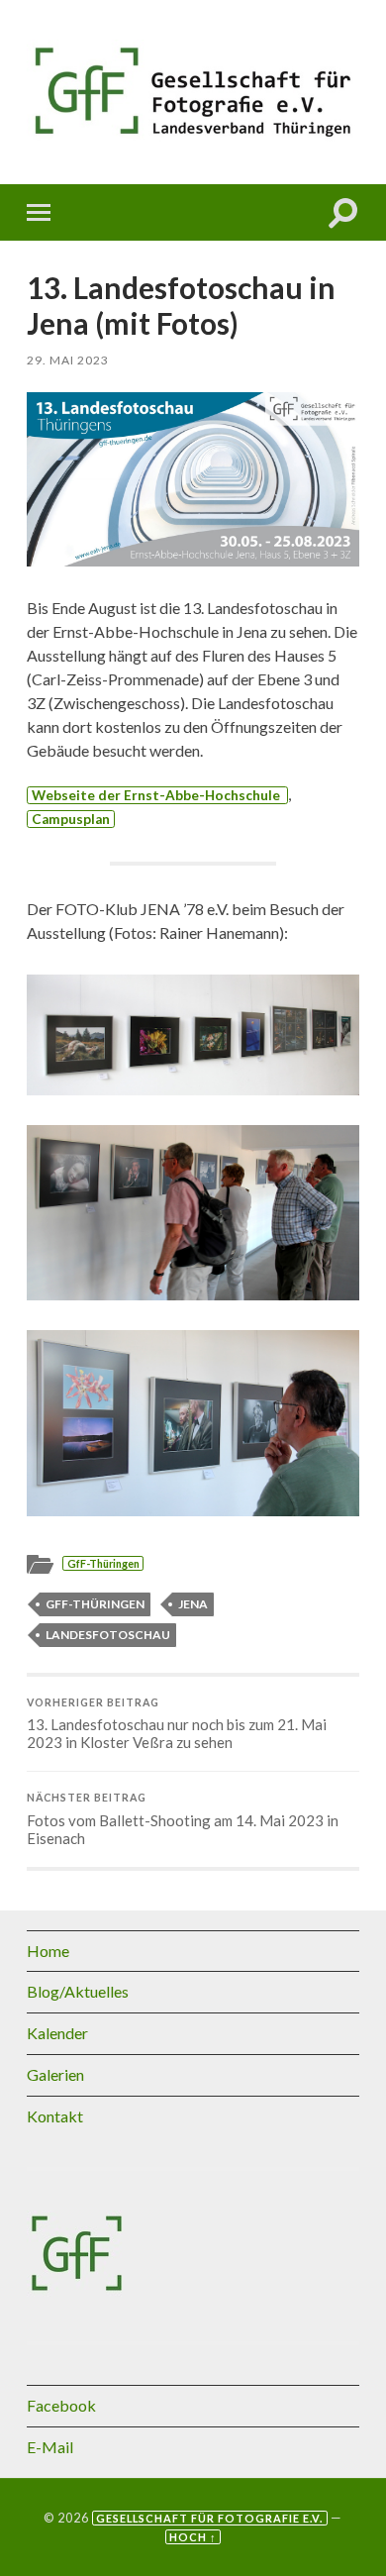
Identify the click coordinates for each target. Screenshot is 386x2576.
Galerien (55, 2074)
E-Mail (50, 2447)
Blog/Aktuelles (78, 1991)
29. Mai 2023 (68, 360)
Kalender (57, 2033)
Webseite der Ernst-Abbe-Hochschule (157, 795)
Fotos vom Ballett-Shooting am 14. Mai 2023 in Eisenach (183, 1819)
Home (48, 1951)
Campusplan (71, 819)
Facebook (61, 2405)
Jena (193, 1604)
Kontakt (55, 2116)
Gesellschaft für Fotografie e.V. (209, 2518)
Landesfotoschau (108, 1635)
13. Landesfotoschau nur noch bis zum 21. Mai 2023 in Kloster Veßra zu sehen (177, 1724)
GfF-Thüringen (103, 1563)
